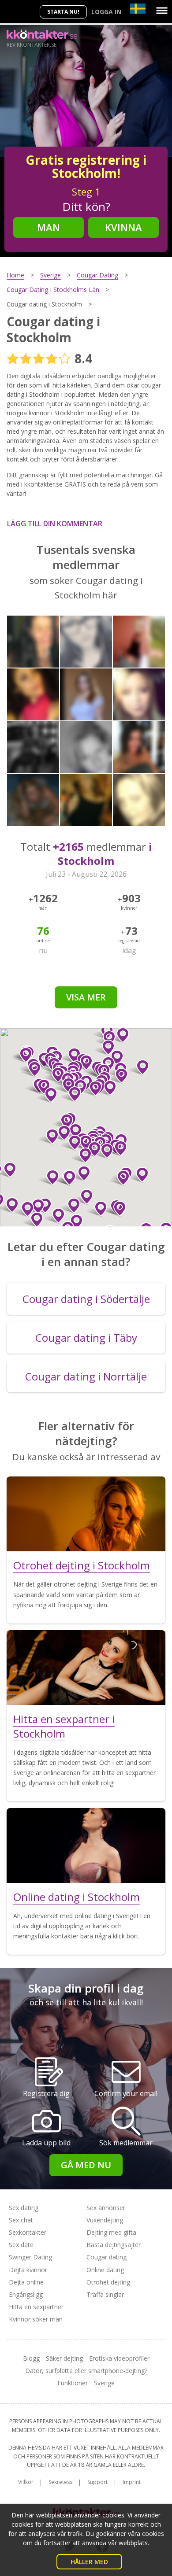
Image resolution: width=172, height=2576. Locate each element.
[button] (71, 1094)
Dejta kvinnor (28, 2270)
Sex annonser (106, 2208)
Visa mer (86, 997)
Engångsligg (26, 2294)
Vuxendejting (105, 2220)
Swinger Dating (30, 2257)
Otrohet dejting (108, 2282)
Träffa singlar (105, 2294)
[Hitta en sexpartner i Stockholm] (86, 1668)
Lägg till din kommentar (55, 524)
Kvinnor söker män (36, 2319)
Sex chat (21, 2220)
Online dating (105, 2270)
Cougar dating (107, 2257)
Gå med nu (86, 2165)
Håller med (89, 2562)
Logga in (106, 12)
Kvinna (123, 227)
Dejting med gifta (111, 2232)
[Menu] (162, 11)
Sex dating (24, 2208)
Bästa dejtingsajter (114, 2245)
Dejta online (26, 2282)
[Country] (138, 9)
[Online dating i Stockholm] (86, 1845)
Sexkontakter (28, 2232)
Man (49, 227)
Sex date (21, 2245)
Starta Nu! (63, 12)
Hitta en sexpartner (36, 2307)
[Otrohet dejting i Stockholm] (86, 1514)
